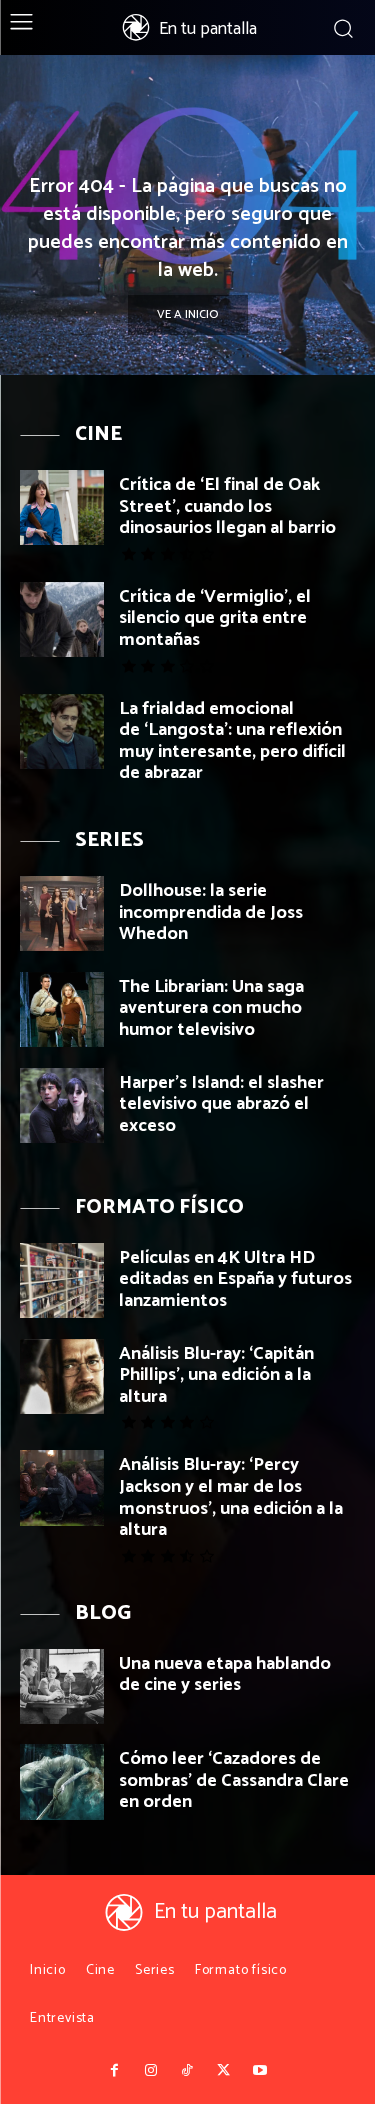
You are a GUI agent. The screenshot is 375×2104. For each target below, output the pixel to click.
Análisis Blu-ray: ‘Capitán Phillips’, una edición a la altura (216, 1375)
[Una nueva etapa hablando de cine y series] (62, 1686)
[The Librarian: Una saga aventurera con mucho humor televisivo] (62, 1009)
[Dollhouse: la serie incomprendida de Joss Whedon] (62, 913)
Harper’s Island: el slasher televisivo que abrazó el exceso (221, 1104)
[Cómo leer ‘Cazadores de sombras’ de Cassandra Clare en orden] (62, 1781)
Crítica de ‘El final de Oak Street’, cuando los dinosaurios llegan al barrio (227, 506)
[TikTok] (187, 2071)
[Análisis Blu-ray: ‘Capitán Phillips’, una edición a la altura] (62, 1376)
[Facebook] (115, 2071)
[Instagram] (151, 2071)
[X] (224, 2071)
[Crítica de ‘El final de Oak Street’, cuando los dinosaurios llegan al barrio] (62, 507)
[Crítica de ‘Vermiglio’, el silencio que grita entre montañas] (62, 619)
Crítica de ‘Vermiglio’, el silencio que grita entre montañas (215, 618)
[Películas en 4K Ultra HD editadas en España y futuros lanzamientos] (62, 1280)
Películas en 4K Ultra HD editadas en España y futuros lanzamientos (235, 1279)
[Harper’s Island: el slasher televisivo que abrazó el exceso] (62, 1105)
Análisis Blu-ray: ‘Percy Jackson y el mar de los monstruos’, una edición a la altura (231, 1497)
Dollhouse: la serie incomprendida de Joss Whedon (211, 912)
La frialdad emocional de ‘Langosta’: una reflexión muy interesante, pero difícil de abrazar (232, 741)
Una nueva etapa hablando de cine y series (225, 1675)
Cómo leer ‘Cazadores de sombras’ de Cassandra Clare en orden (234, 1780)
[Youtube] (260, 2071)
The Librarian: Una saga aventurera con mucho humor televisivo (211, 1008)
